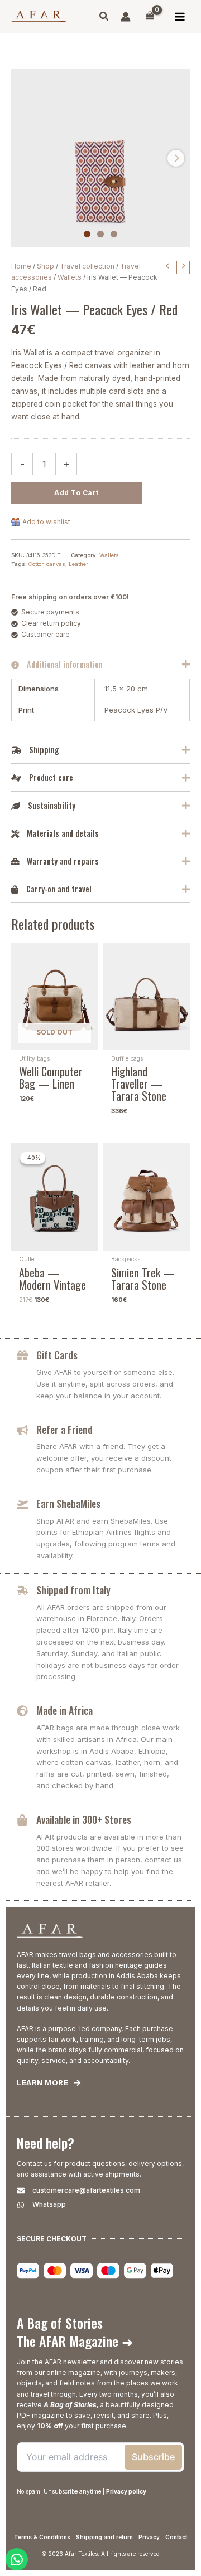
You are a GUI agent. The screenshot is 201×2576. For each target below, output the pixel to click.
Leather (78, 564)
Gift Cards (57, 1355)
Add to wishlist (46, 522)
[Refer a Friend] (22, 1430)
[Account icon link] (126, 17)
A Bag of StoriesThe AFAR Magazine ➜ (75, 2332)
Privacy (149, 2537)
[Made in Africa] (22, 1711)
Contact (176, 2537)
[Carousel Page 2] (100, 234)
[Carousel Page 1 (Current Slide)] (87, 234)
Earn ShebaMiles (68, 1504)
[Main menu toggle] (180, 16)
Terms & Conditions (42, 2537)
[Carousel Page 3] (114, 234)
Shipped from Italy (73, 1590)
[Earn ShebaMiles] (22, 1504)
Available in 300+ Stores (84, 1819)
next (176, 158)
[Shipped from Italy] (22, 1591)
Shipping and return (104, 2537)
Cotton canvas (47, 564)
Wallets (70, 277)
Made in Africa (64, 1710)
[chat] (17, 2559)
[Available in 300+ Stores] (22, 1820)
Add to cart (76, 493)
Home (21, 266)
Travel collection (87, 266)
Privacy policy (126, 2491)
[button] (104, 18)
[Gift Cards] (22, 1355)
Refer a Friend (64, 1430)
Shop (46, 266)
